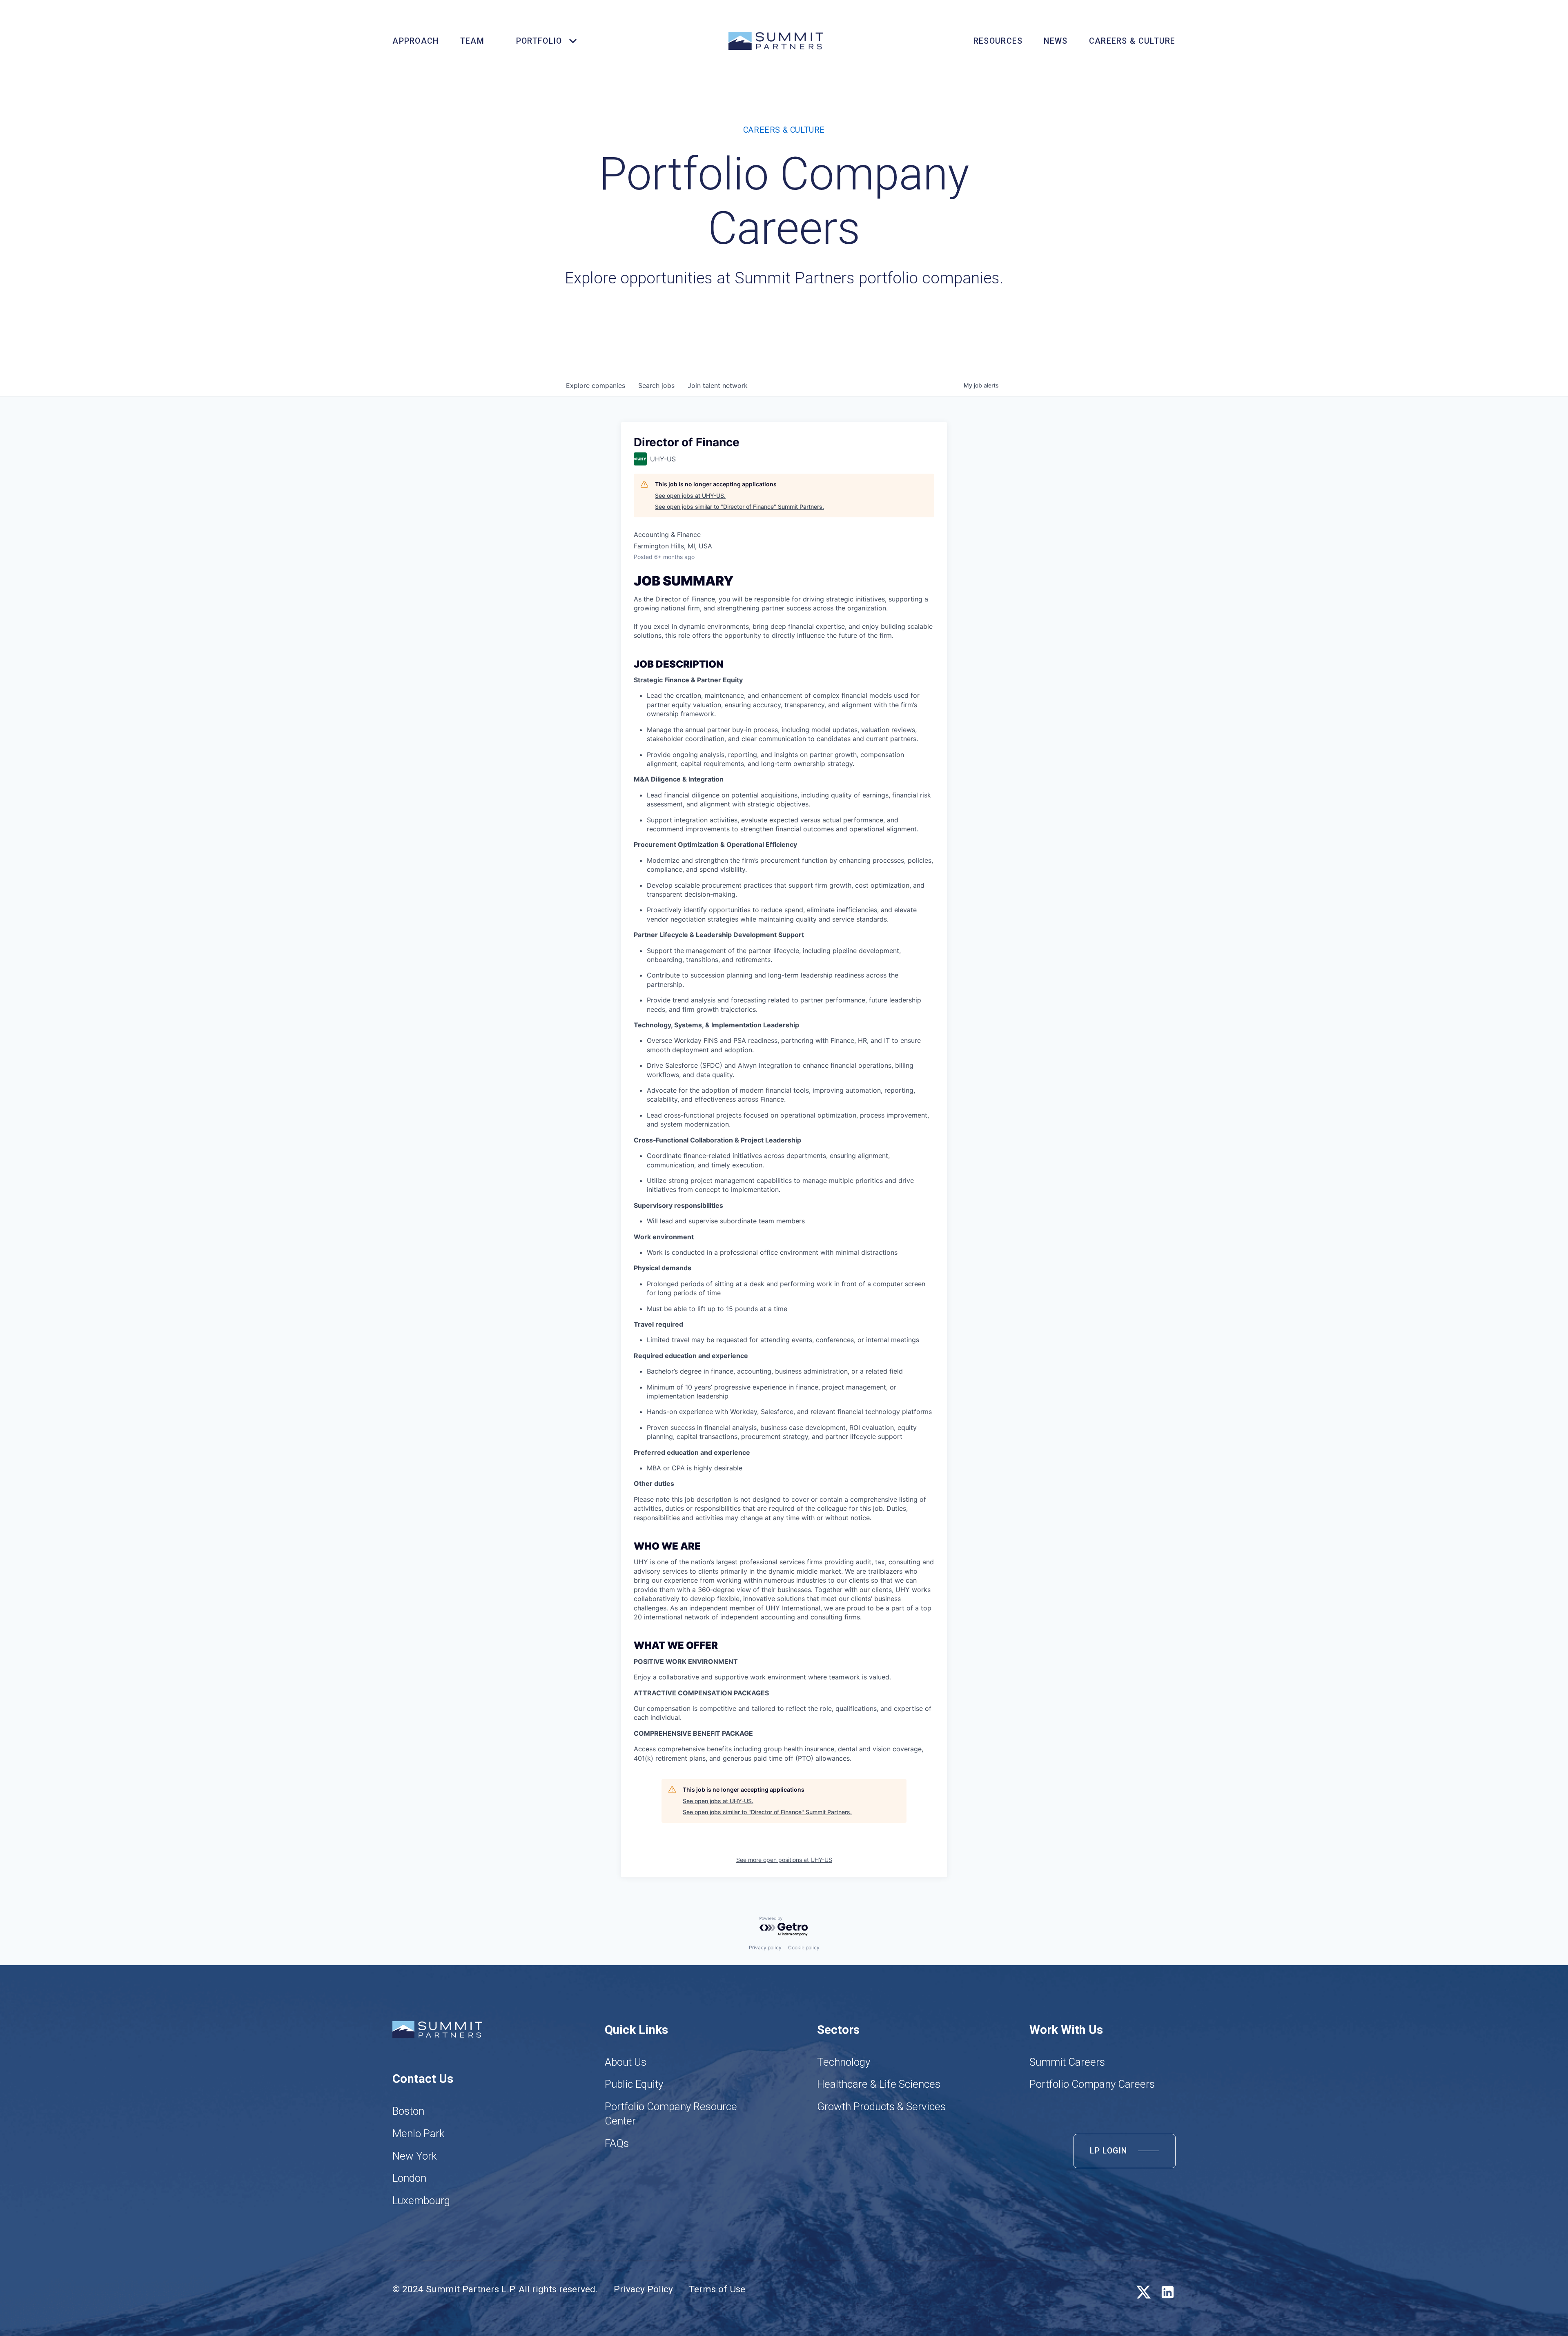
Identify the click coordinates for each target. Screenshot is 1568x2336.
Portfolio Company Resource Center (671, 2114)
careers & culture (1132, 41)
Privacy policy (765, 1947)
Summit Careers (1067, 2062)
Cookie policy (804, 1947)
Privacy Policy (643, 2289)
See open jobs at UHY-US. (690, 495)
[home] (776, 41)
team (472, 41)
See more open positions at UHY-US (784, 1860)
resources (998, 41)
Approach (415, 41)
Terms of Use (717, 2289)
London (409, 2178)
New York (415, 2156)
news (1056, 41)
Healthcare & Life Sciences (879, 2084)
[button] (542, 41)
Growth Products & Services (881, 2107)
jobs (656, 385)
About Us (626, 2062)
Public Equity (634, 2084)
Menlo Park (419, 2133)
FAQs (617, 2143)
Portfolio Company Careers (1092, 2084)
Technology (844, 2062)
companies (596, 385)
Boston (408, 2111)
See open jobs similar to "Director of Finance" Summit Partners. (739, 507)
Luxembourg (421, 2200)
